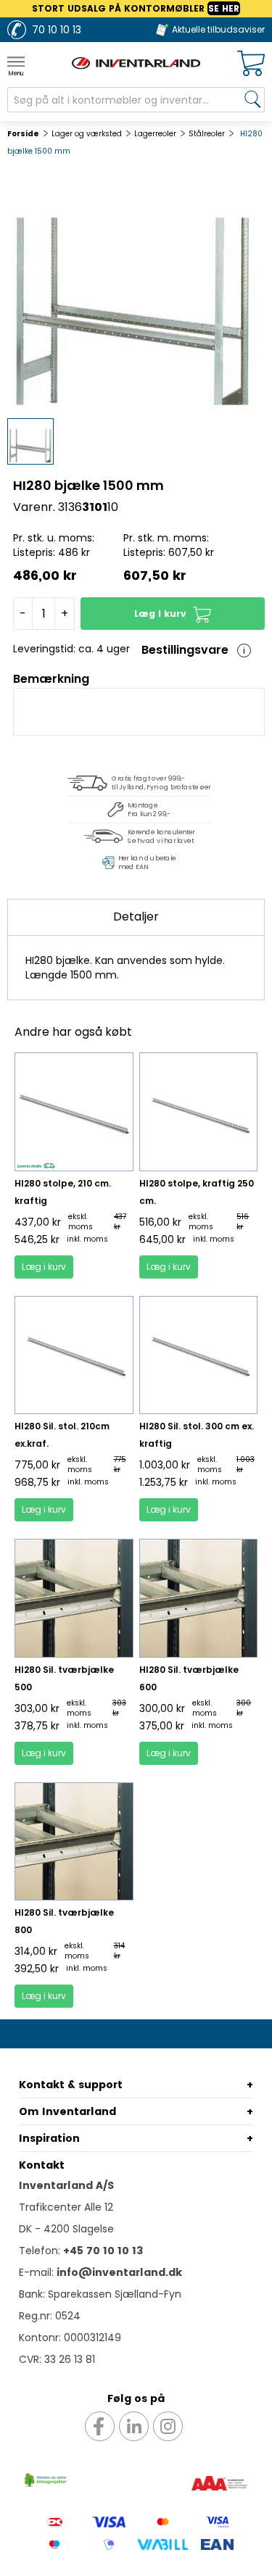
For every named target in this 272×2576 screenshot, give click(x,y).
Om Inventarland (67, 2111)
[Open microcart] (251, 63)
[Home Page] (136, 63)
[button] (173, 614)
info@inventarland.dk (119, 2272)
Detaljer (136, 917)
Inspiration (49, 2138)
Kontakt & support (71, 2085)
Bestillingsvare (185, 650)
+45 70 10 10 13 (103, 2251)
